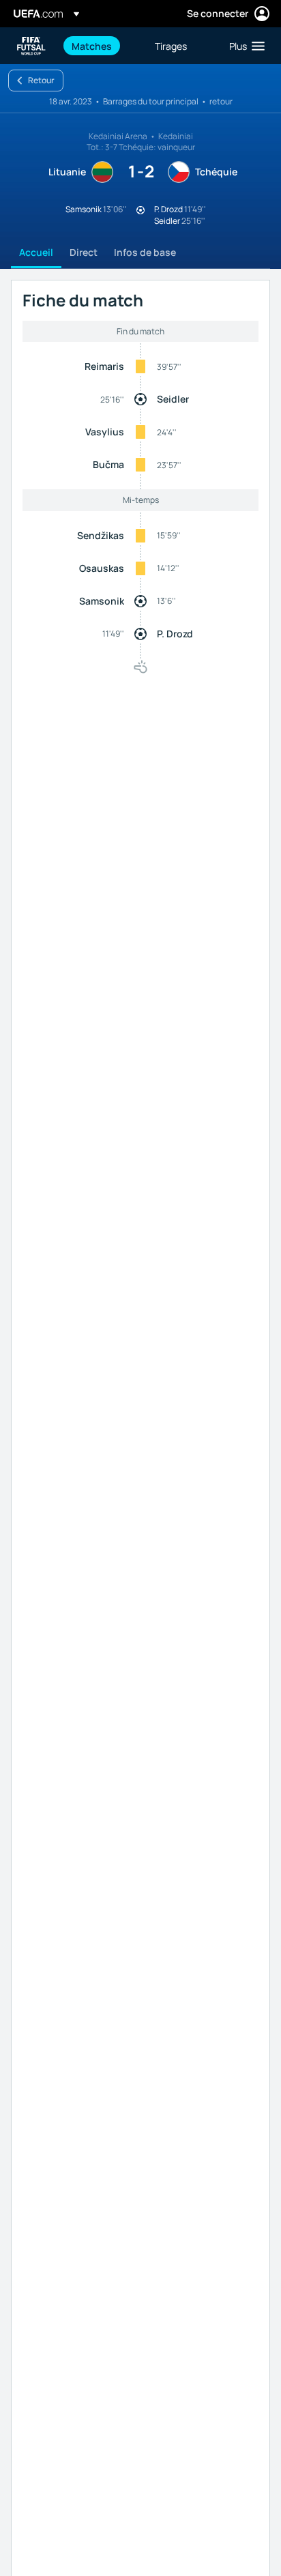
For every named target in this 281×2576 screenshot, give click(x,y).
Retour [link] (41, 80)
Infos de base (145, 252)
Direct (84, 252)
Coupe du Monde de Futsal (31, 46)
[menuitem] (102, 46)
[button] (244, 46)
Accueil (36, 252)
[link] (92, 46)
